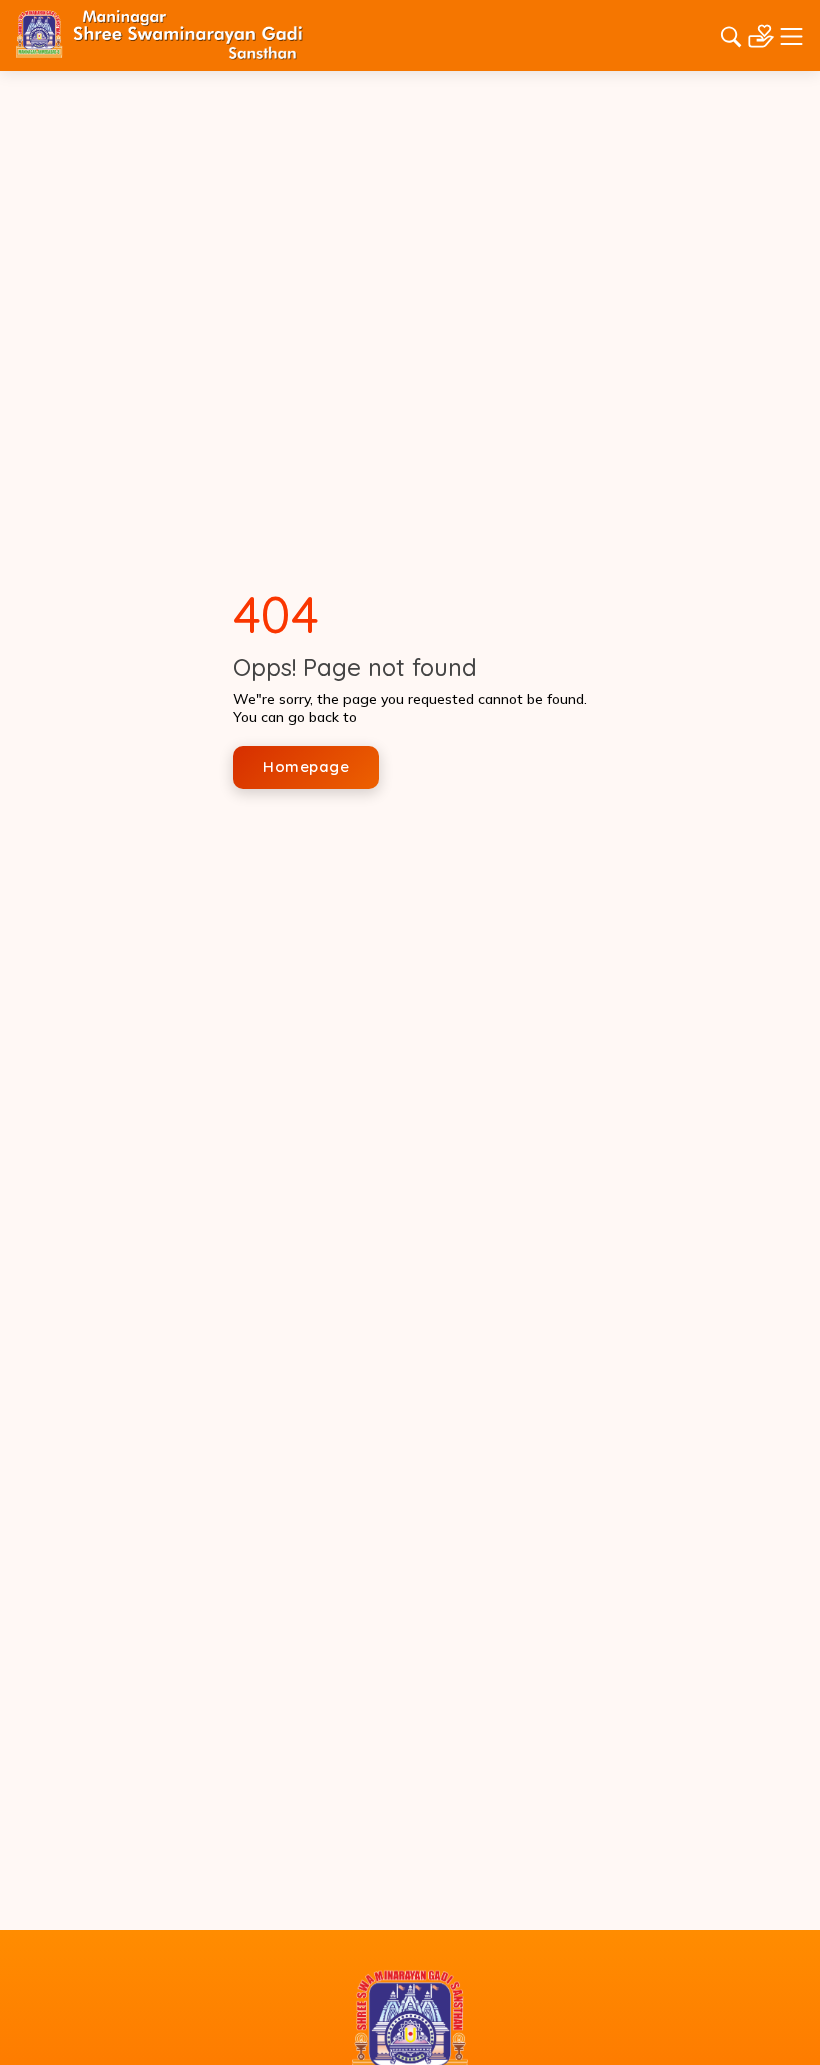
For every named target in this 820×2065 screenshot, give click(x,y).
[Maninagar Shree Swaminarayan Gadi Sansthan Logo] (159, 34)
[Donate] (761, 34)
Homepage (306, 766)
